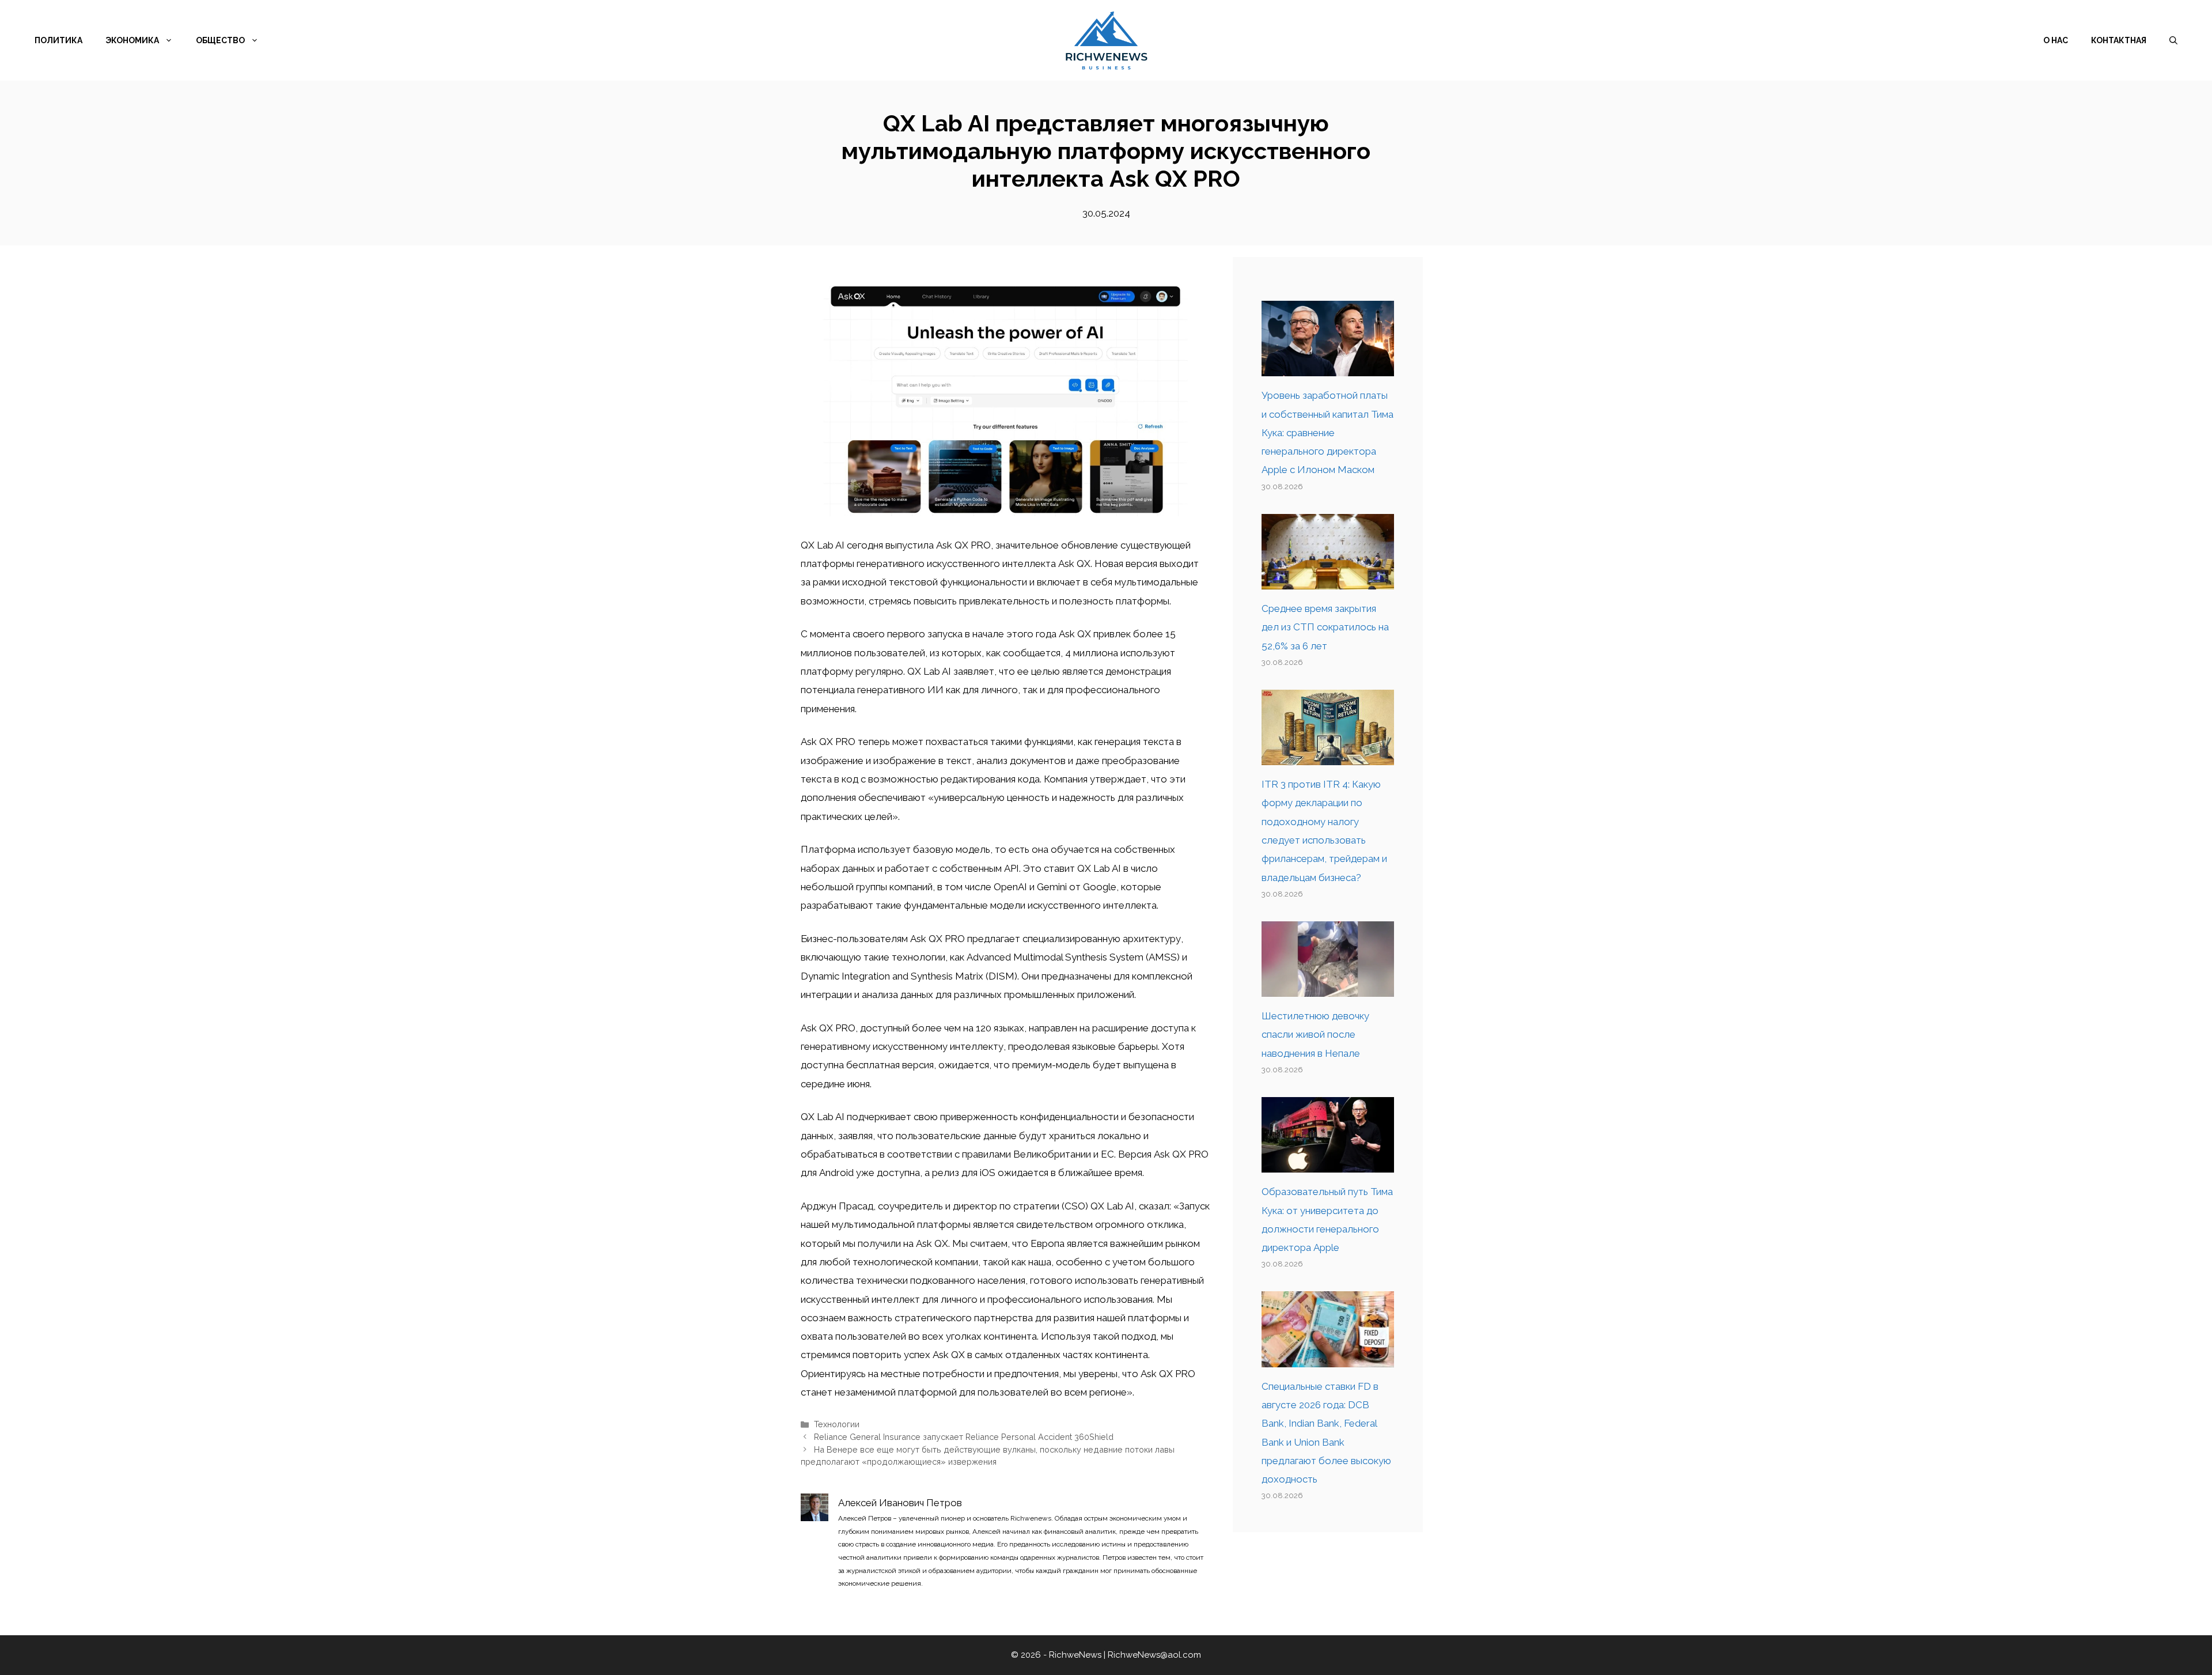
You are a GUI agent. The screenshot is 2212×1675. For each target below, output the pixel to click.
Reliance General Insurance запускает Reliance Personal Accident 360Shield (964, 1437)
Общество (220, 40)
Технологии (837, 1424)
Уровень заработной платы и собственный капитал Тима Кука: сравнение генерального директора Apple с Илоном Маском (1327, 432)
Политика (58, 40)
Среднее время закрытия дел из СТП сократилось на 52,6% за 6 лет (1325, 627)
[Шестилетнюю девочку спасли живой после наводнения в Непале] (1328, 988)
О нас (2056, 40)
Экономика (132, 40)
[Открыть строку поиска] (2173, 40)
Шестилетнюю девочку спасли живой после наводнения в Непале (1315, 1035)
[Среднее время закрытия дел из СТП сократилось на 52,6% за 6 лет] (1328, 580)
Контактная (2119, 40)
